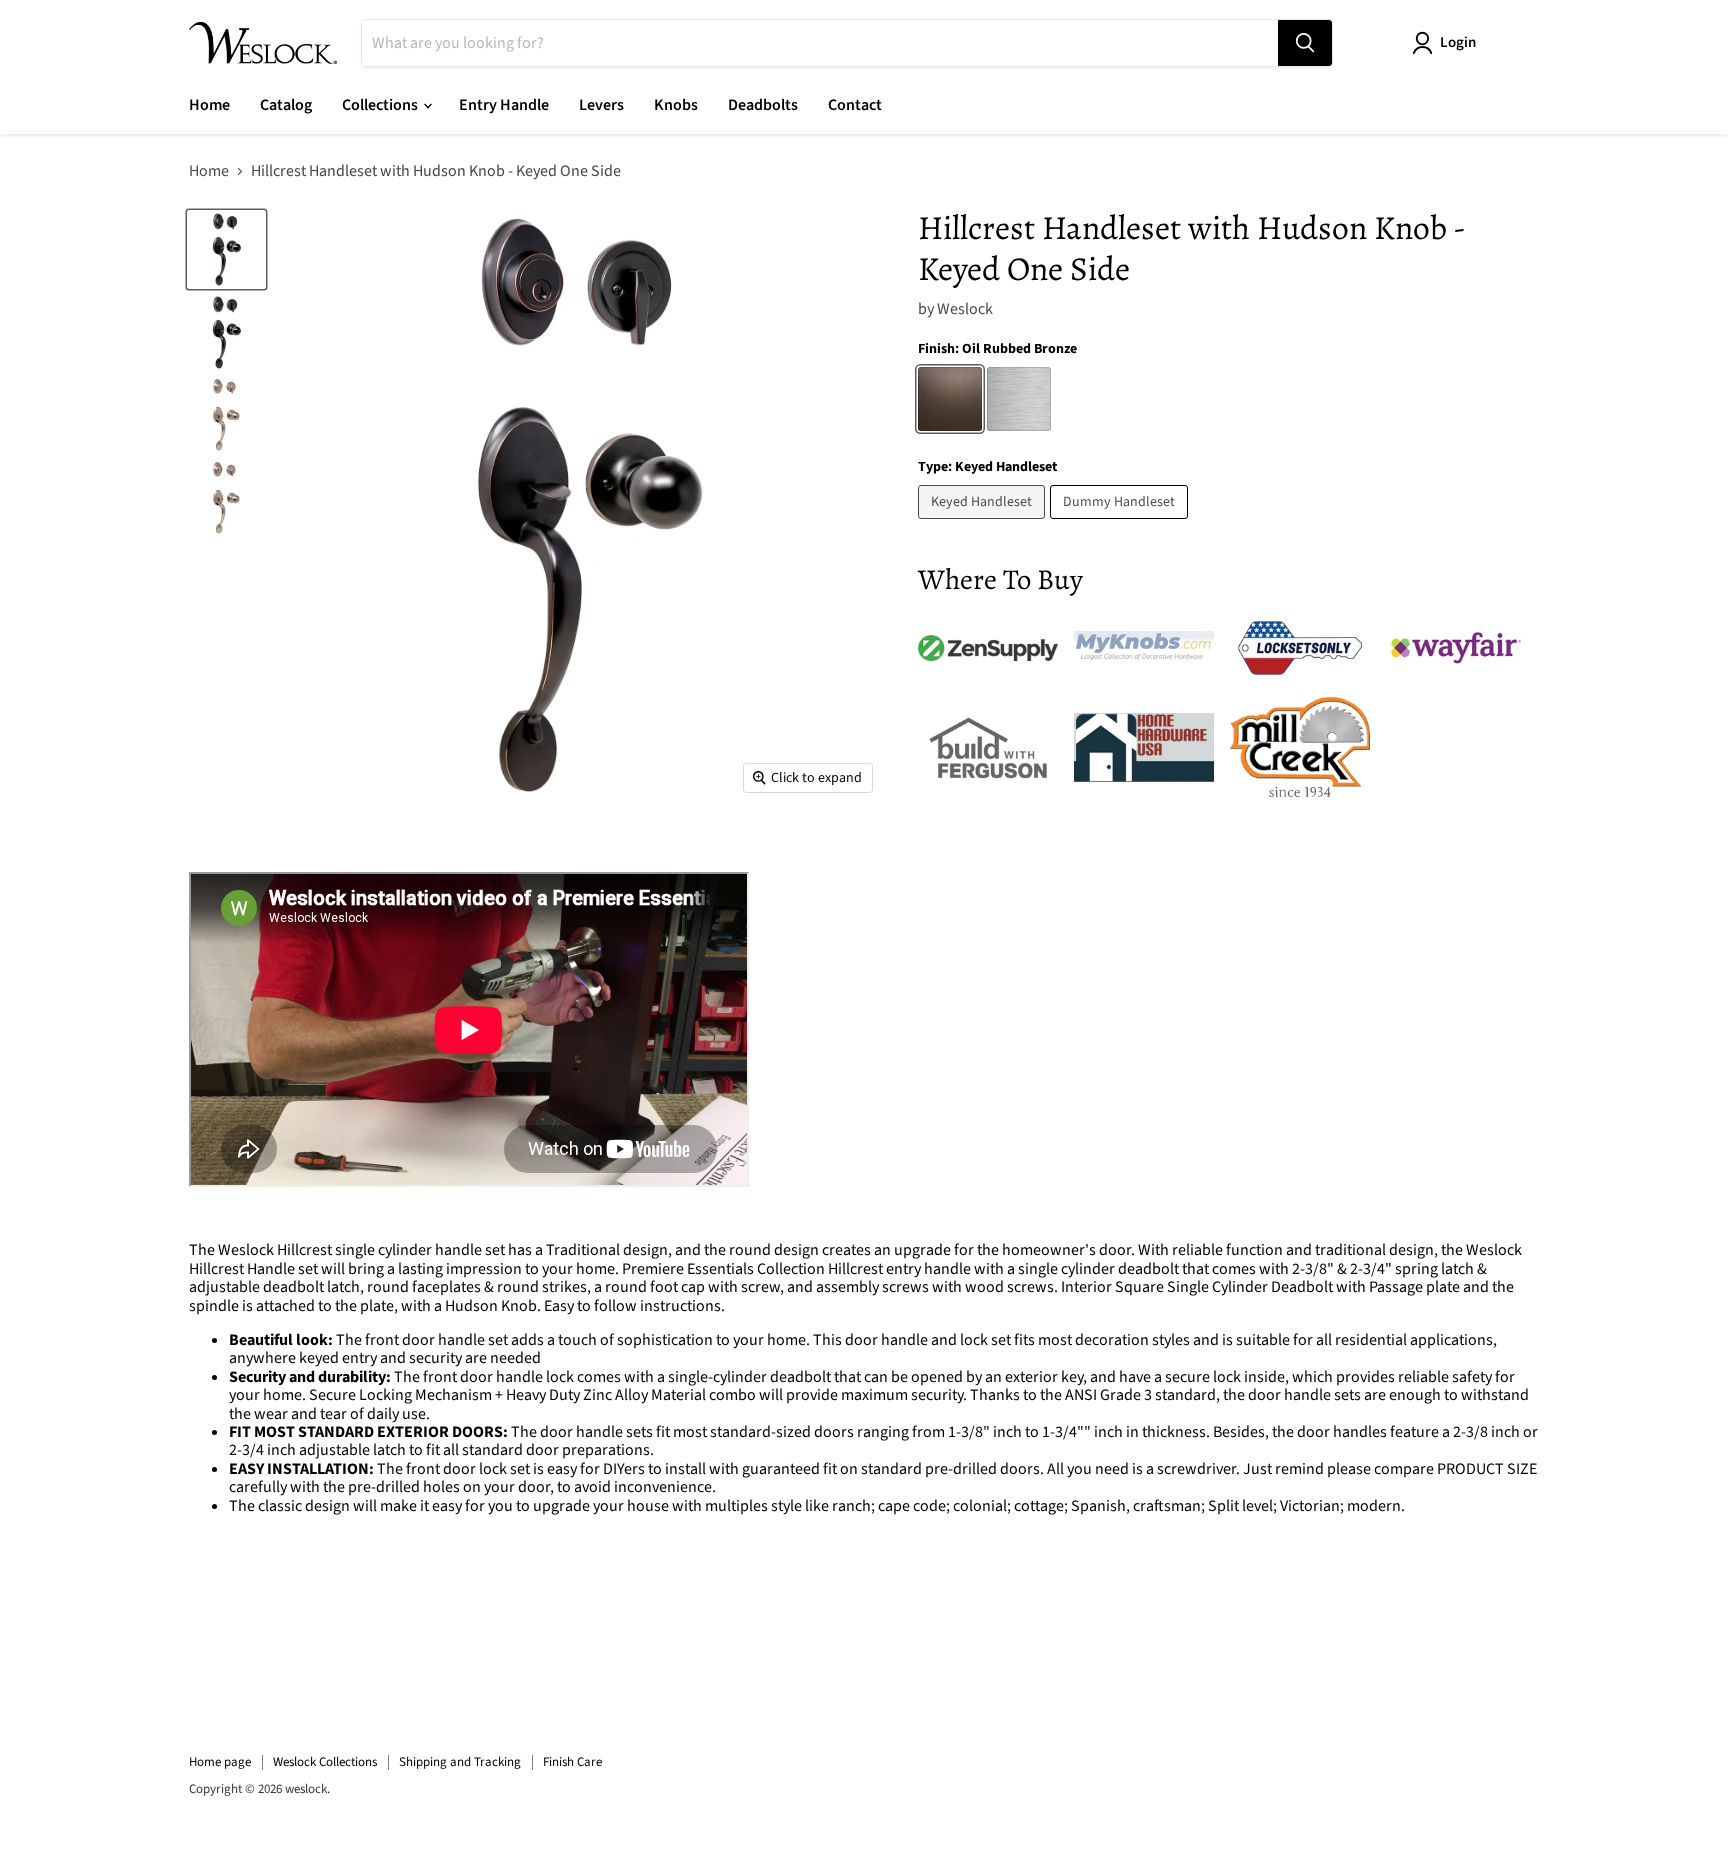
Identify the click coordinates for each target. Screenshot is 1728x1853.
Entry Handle (504, 105)
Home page (220, 1762)
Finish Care (572, 1762)
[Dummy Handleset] (1121, 524)
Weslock (965, 309)
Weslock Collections (325, 1762)
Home (209, 105)
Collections (381, 105)
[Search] (1305, 43)
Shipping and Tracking (460, 1762)
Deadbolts (763, 105)
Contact (855, 105)
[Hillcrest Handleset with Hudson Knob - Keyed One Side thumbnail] (226, 249)
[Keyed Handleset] (984, 524)
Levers (601, 105)
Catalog (286, 105)
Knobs (676, 105)
